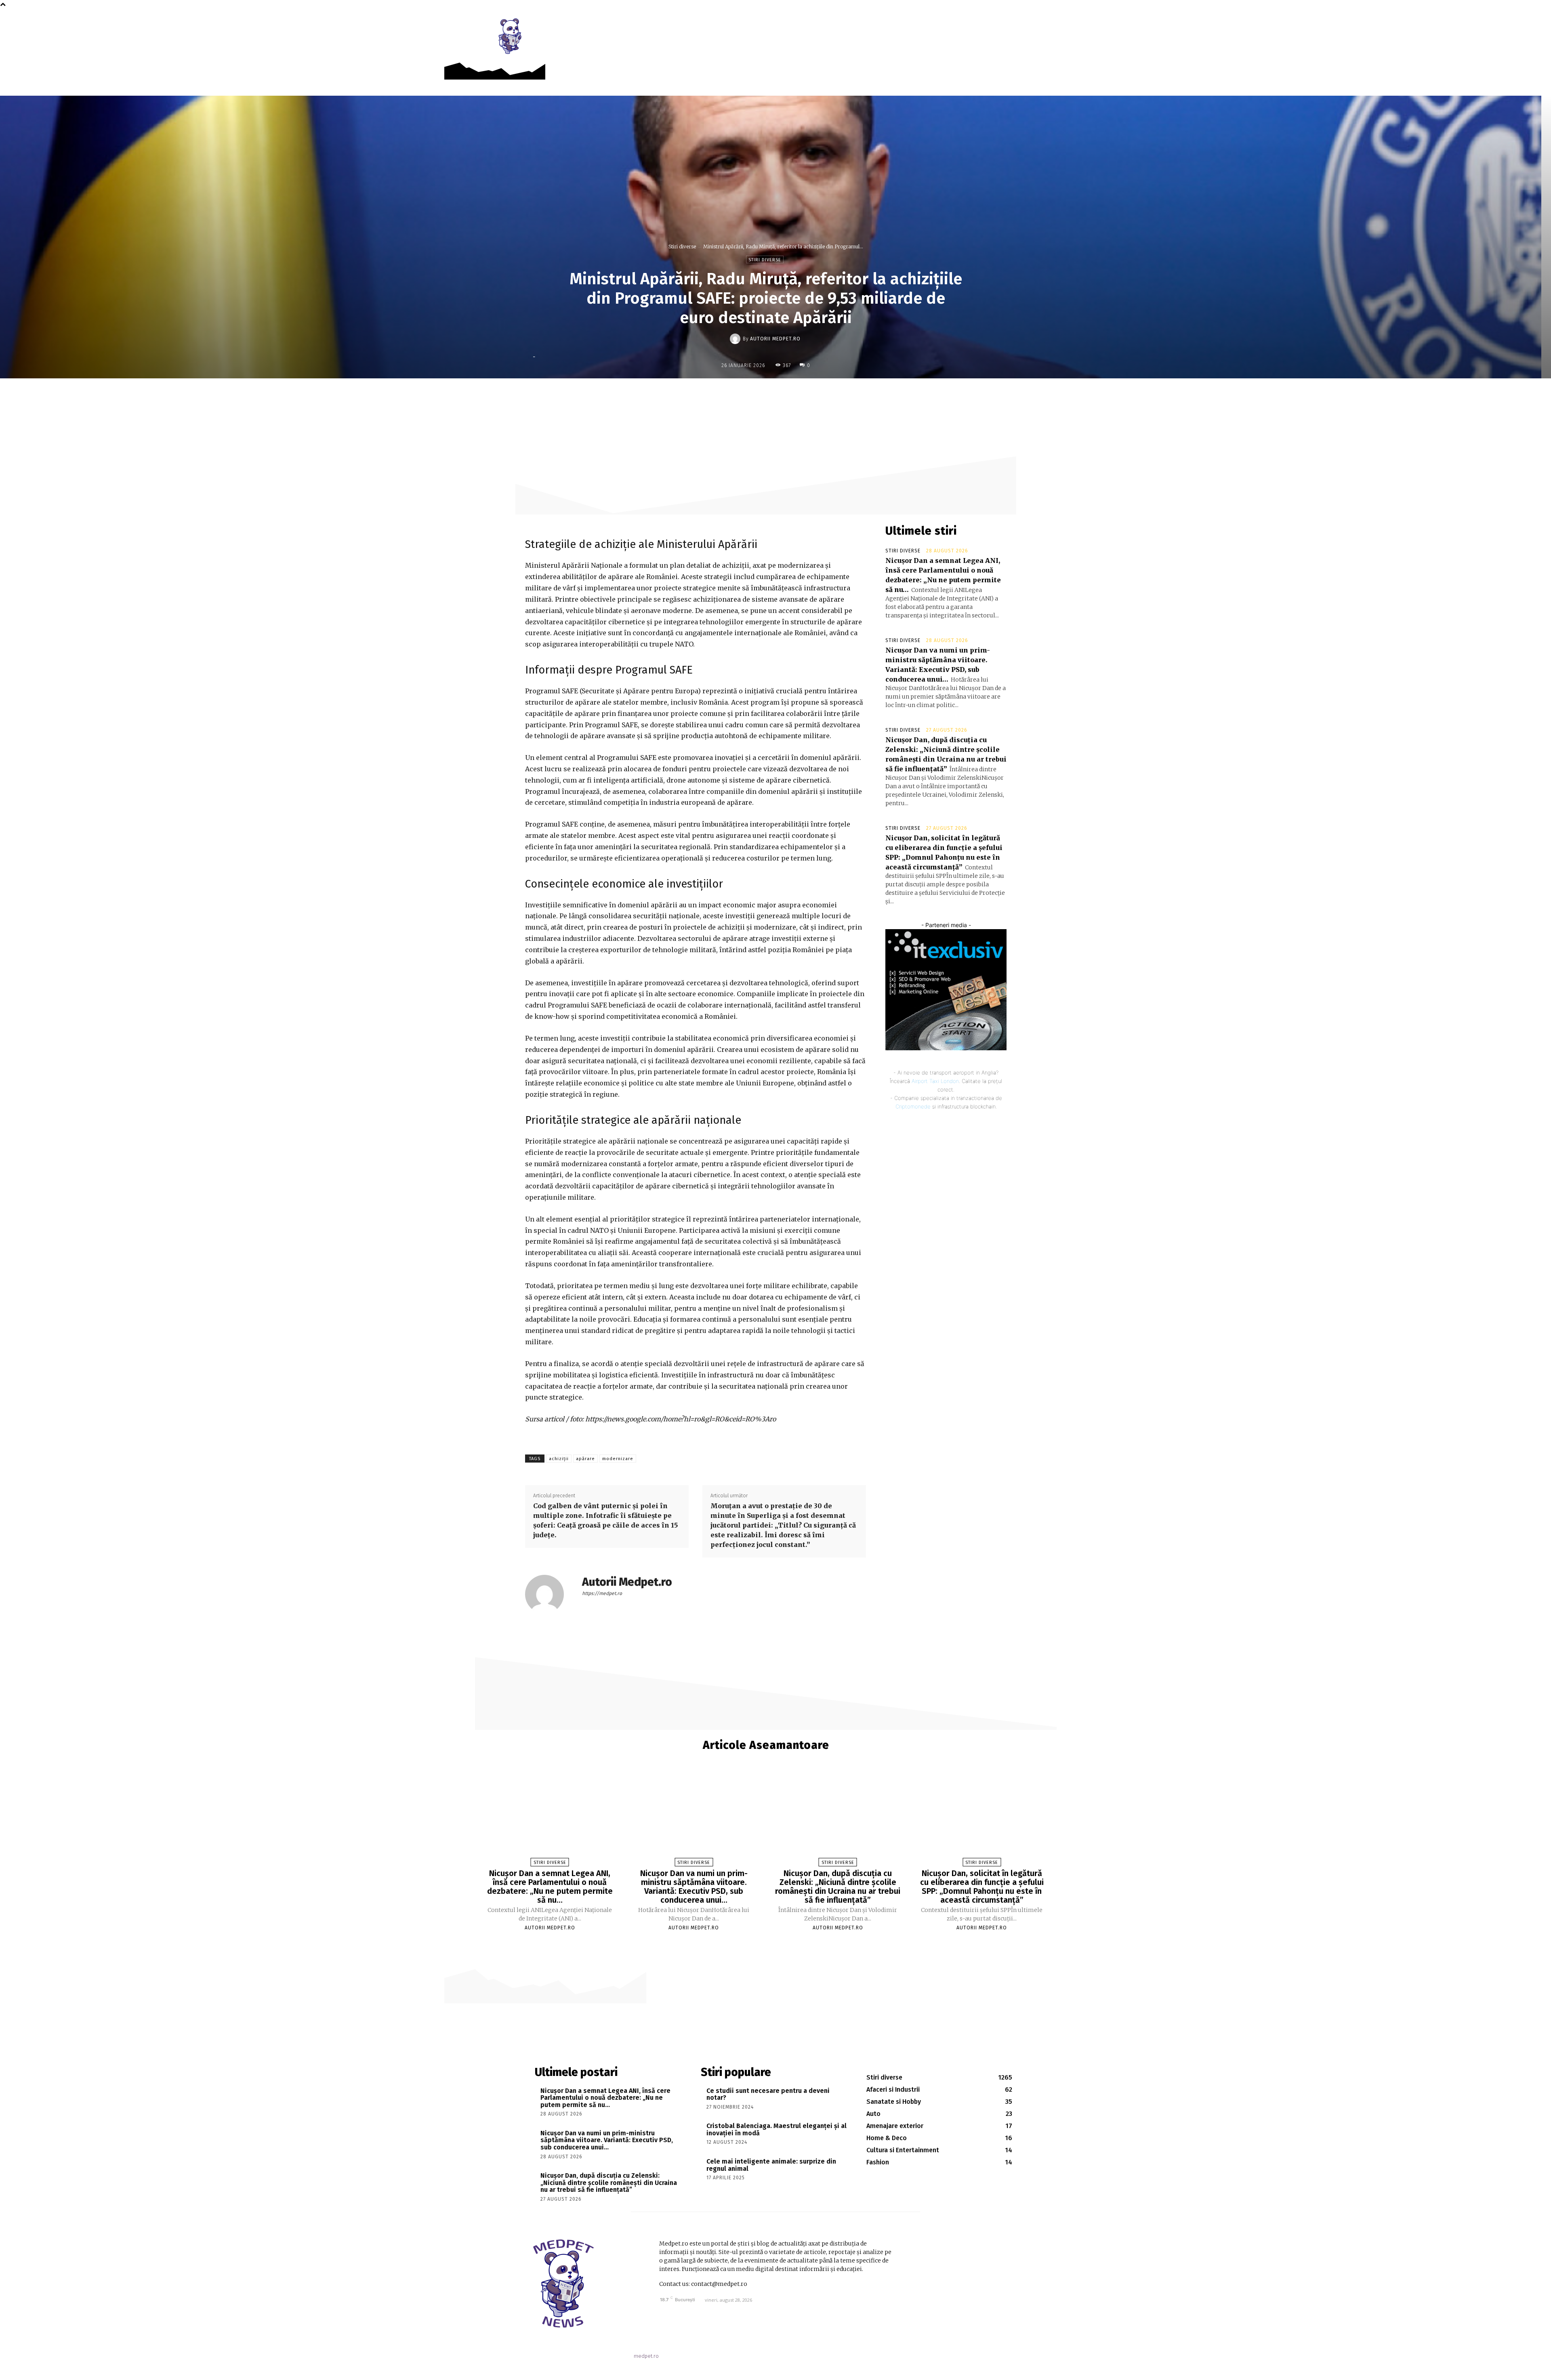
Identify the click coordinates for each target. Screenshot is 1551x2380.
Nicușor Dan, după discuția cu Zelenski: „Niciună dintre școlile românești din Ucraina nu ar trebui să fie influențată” (838, 1887)
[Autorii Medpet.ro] (736, 339)
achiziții (559, 1459)
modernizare (618, 1459)
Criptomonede (913, 1106)
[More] (830, 395)
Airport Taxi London (935, 1081)
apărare (585, 1459)
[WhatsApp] (811, 395)
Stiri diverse (682, 247)
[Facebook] (1028, 25)
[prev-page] (762, 1942)
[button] (1046, 25)
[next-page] (770, 1942)
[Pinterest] (793, 395)
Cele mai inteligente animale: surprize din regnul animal (771, 2165)
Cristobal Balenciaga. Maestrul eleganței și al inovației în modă (777, 2129)
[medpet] (511, 36)
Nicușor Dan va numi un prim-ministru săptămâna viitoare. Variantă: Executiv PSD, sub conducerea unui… (694, 1887)
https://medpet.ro (602, 1593)
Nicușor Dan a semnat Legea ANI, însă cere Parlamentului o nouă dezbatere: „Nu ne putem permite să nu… (550, 1887)
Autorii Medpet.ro (775, 339)
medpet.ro (646, 2356)
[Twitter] (774, 395)
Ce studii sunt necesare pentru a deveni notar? (768, 2094)
